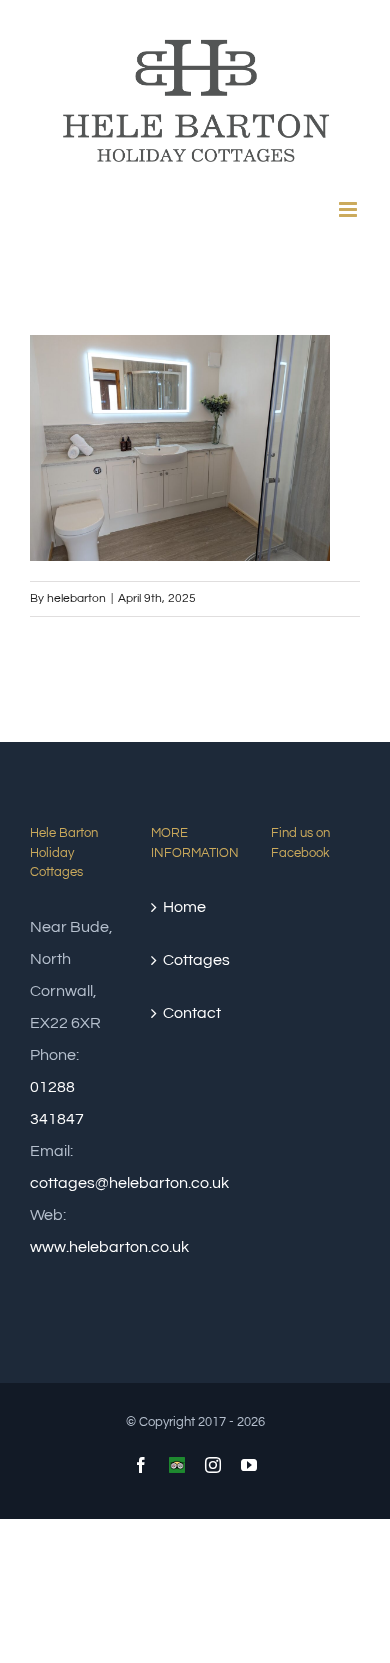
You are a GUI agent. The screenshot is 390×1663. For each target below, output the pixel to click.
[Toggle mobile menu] (349, 209)
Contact (192, 1013)
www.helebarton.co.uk (109, 1247)
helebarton (76, 598)
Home (184, 907)
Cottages (196, 960)
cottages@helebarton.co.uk (129, 1183)
